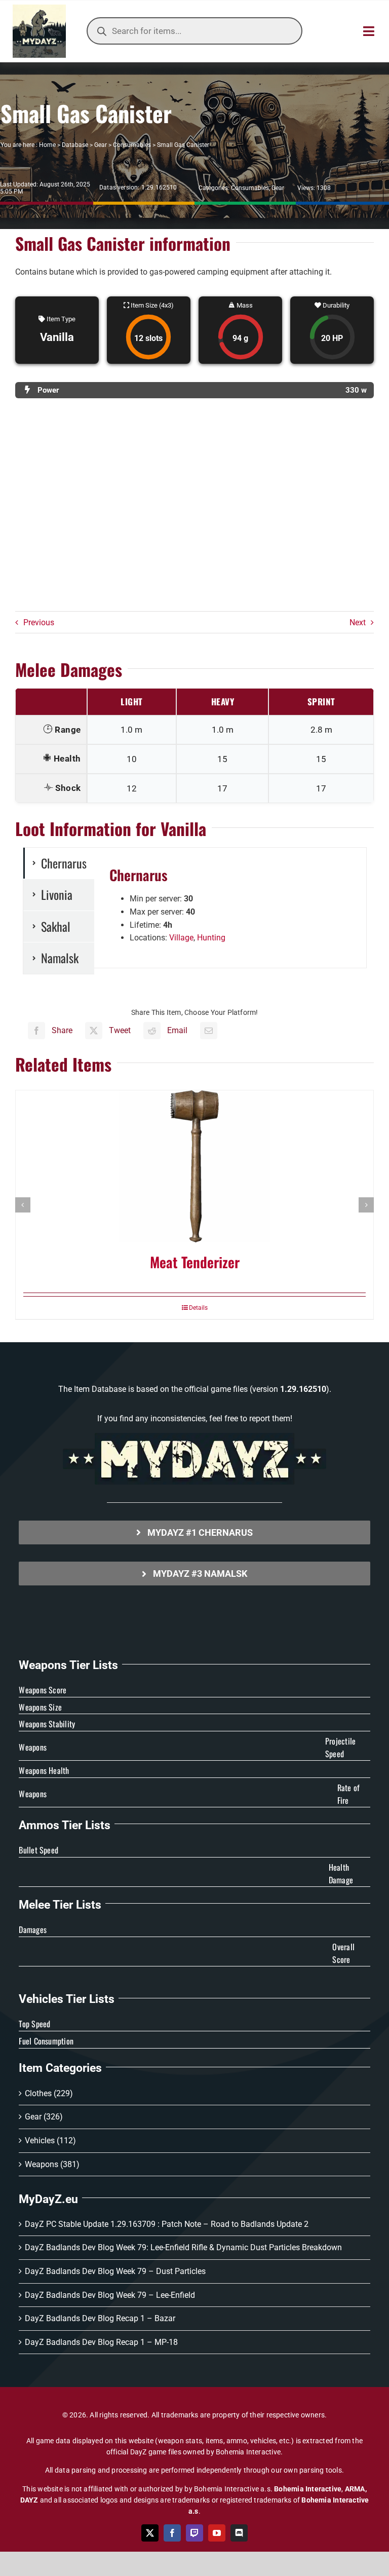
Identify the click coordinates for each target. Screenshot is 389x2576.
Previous (39, 622)
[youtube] (217, 2533)
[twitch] (194, 2533)
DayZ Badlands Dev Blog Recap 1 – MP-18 (101, 2342)
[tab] (59, 863)
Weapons (42, 2164)
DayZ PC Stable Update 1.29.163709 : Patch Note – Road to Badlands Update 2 (167, 2224)
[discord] (239, 2533)
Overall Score (343, 1953)
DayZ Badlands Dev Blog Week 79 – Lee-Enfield (110, 2295)
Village (181, 938)
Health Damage (341, 1874)
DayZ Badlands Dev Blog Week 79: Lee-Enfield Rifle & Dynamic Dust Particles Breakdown (183, 2247)
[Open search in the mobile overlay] (194, 31)
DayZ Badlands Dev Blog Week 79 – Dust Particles (115, 2271)
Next (358, 622)
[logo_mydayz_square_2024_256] (39, 8)
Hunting (211, 938)
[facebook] (172, 2533)
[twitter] (150, 2533)
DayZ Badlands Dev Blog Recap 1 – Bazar (100, 2318)
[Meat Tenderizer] (194, 1166)
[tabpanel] (230, 908)
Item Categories (60, 2068)
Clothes (38, 2093)
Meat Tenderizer (195, 1262)
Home (47, 145)
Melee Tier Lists (60, 1905)
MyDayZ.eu (48, 2199)
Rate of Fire (349, 1794)
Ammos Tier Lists (65, 1825)
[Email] (209, 1031)
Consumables (132, 145)
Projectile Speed (340, 1748)
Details (198, 1308)
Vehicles (40, 2141)
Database (75, 145)
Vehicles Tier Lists (67, 1999)
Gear (101, 145)
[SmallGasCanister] (194, 510)
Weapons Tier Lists (68, 1665)
